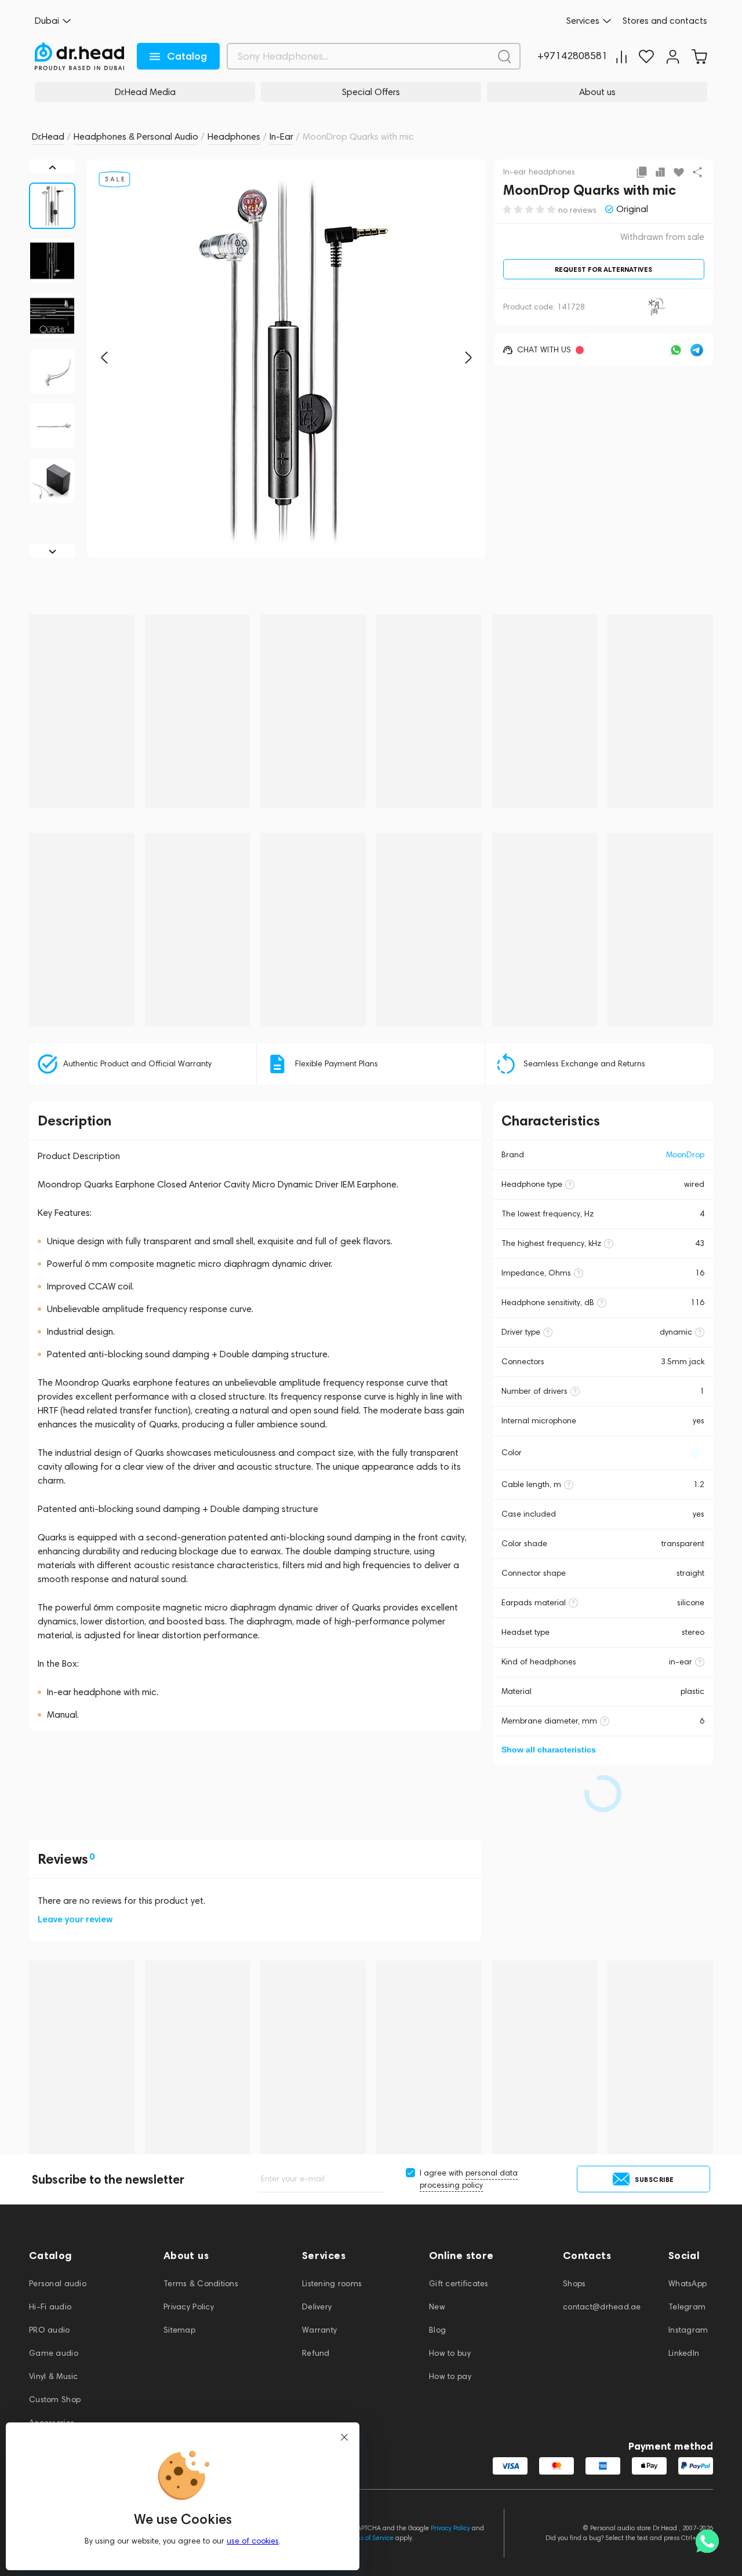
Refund (316, 2353)
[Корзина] (699, 57)
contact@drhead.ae (602, 2307)
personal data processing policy (469, 2179)
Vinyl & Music (54, 2376)
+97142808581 (572, 56)
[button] (104, 358)
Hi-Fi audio (50, 2307)
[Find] (504, 56)
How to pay (450, 2376)
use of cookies (253, 2541)
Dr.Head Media (145, 92)
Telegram (687, 2307)
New (437, 2307)
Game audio (54, 2353)
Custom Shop (55, 2400)
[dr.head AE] (79, 56)
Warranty (319, 2330)
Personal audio (58, 2284)
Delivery (317, 2307)
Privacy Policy (189, 2307)
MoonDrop (685, 1155)
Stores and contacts (665, 21)
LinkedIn (684, 2353)
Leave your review (75, 1919)
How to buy (450, 2353)
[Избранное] (646, 57)
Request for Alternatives (603, 269)
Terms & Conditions (201, 2284)
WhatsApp (688, 2284)
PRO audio (50, 2330)
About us (597, 92)
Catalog (187, 56)
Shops (574, 2284)
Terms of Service (370, 2538)
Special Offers (371, 92)
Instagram (688, 2330)
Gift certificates (459, 2284)
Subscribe (654, 2179)
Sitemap (179, 2330)
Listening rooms (332, 2284)
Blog (437, 2330)
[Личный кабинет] (673, 57)
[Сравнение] (621, 57)
